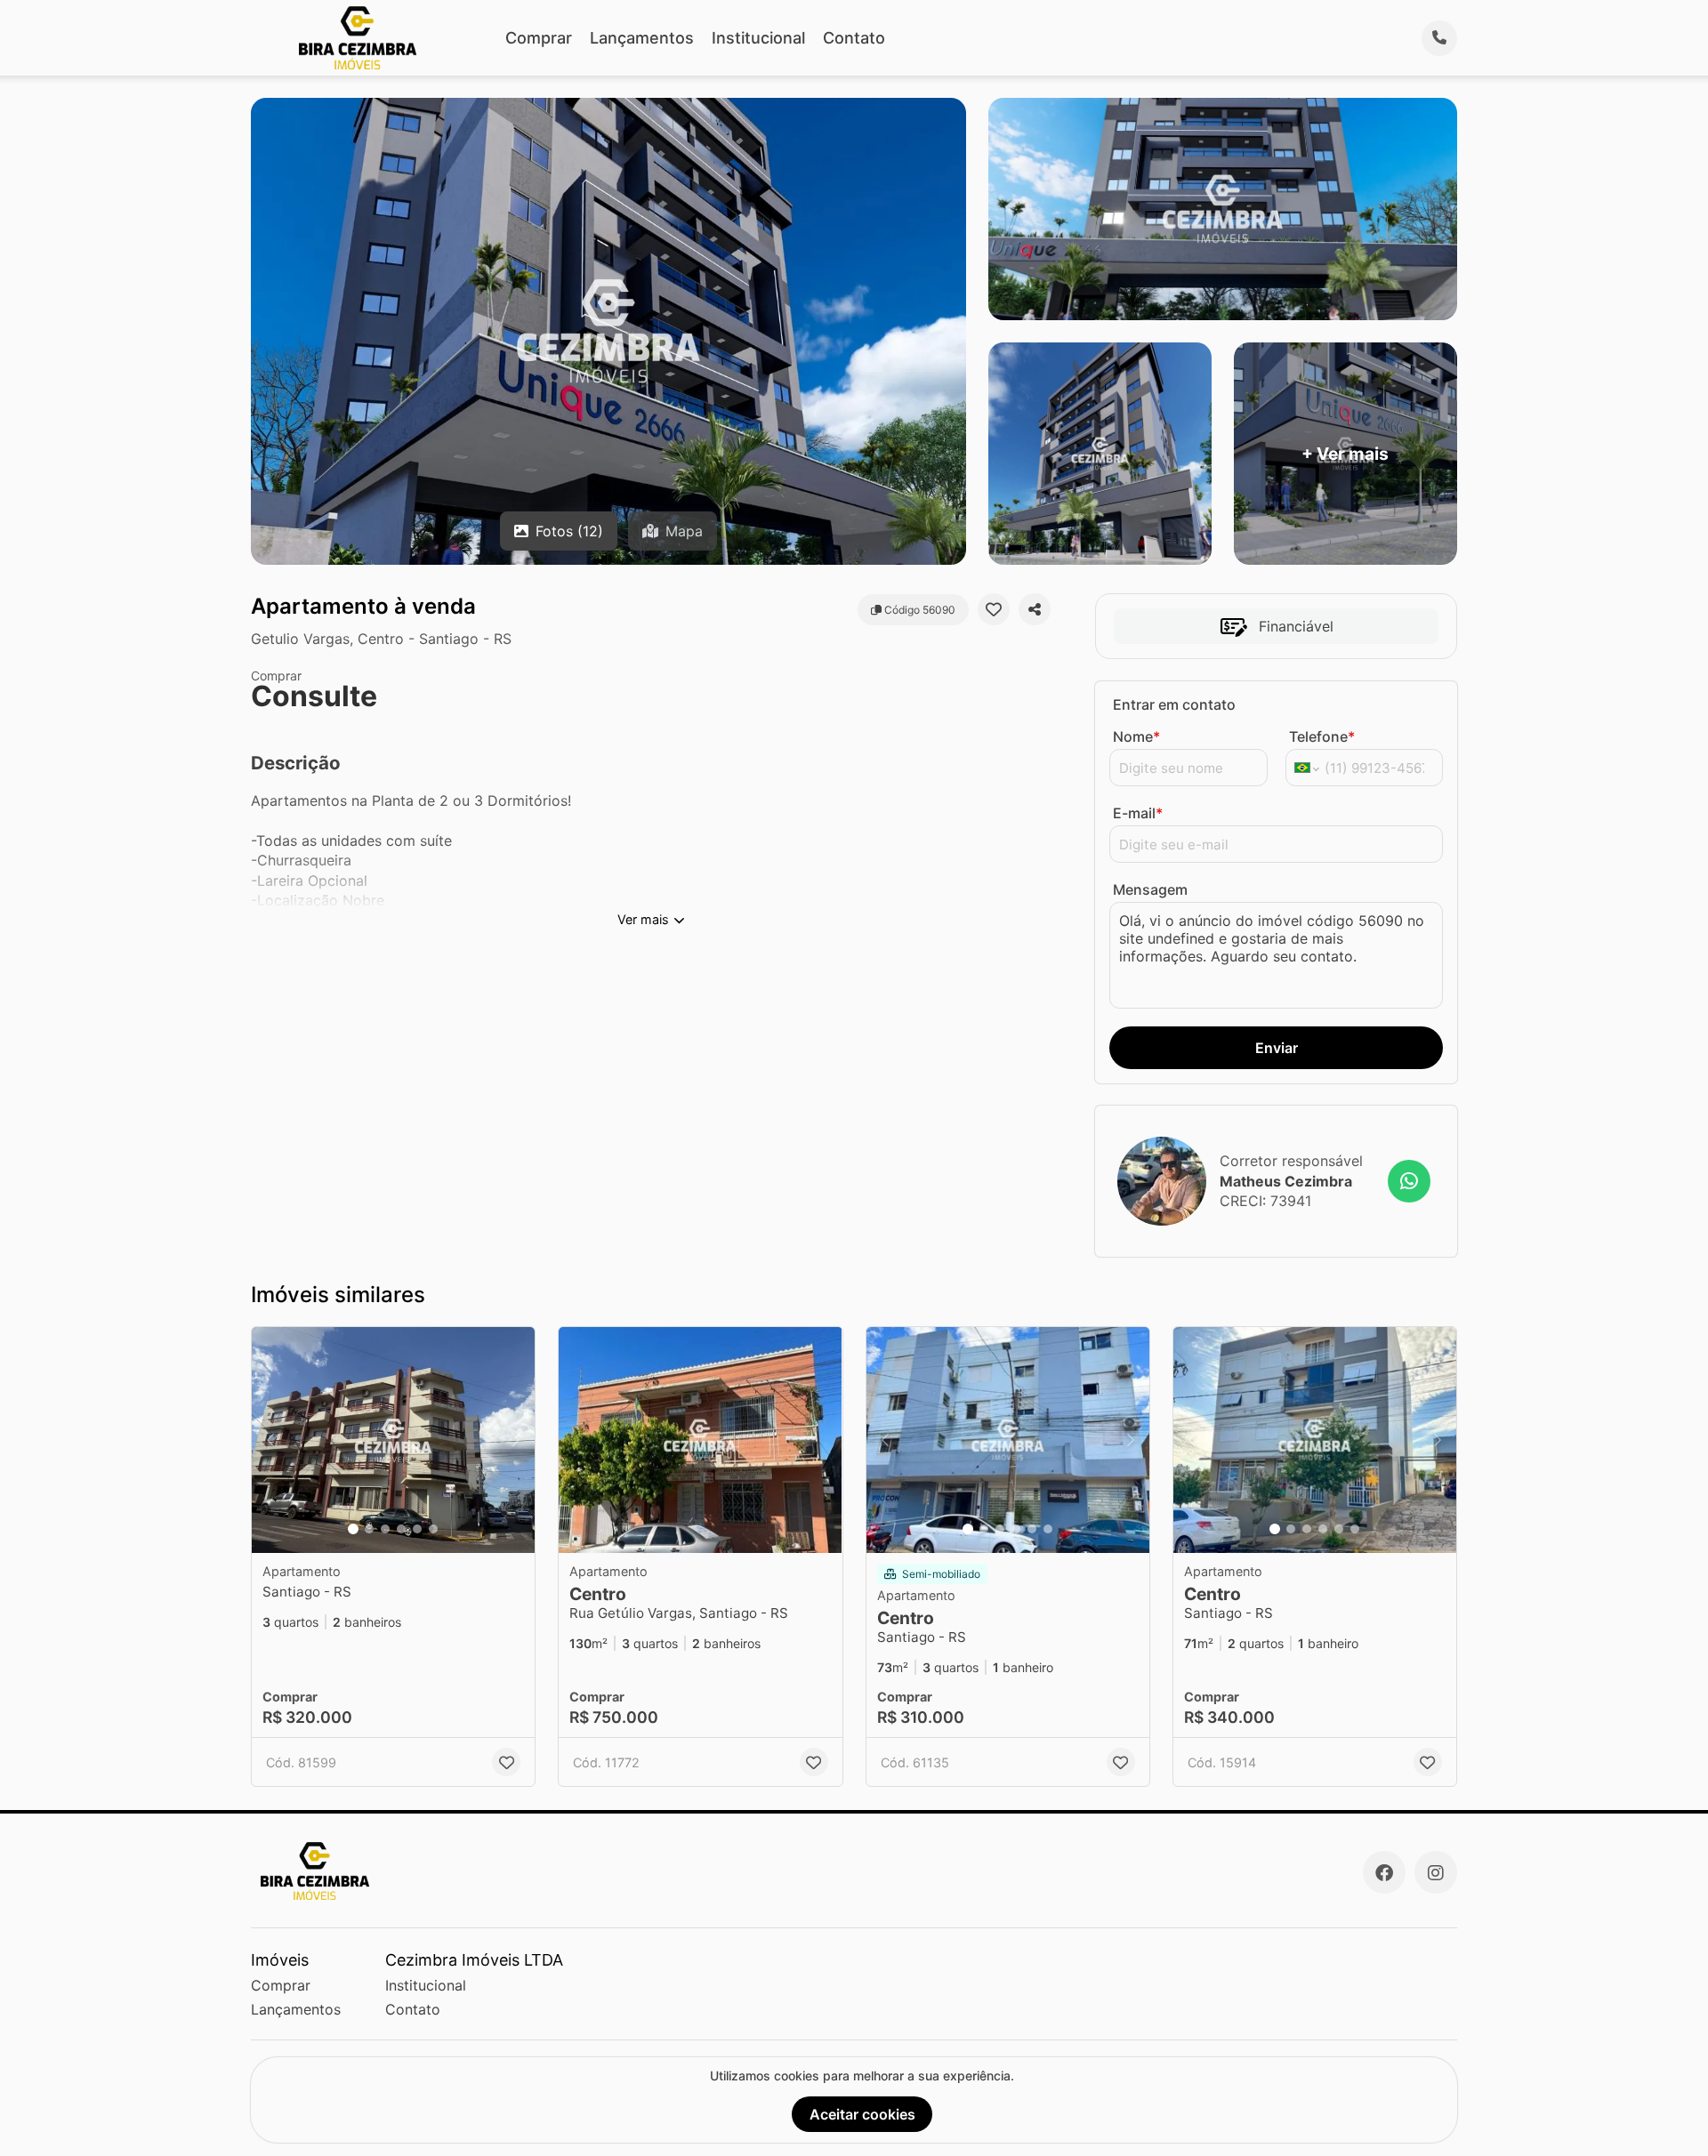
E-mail (1138, 813)
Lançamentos (642, 38)
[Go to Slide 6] (433, 1529)
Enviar (1277, 1048)
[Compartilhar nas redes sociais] (1035, 609)
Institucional (758, 38)
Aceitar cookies (862, 2114)
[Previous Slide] (270, 1440)
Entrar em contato (1174, 704)
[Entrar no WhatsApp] (1409, 1181)
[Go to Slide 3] (385, 1529)
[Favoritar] (994, 609)
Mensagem (1150, 889)
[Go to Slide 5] (417, 1529)
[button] (393, 1440)
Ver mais (643, 919)
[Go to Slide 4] (401, 1529)
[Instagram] (1436, 1872)
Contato (854, 38)
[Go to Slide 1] (353, 1529)
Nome (1136, 736)
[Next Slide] (516, 1440)
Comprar (539, 38)
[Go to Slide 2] (369, 1529)
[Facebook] (1384, 1872)
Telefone (1322, 736)
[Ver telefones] (1439, 38)
